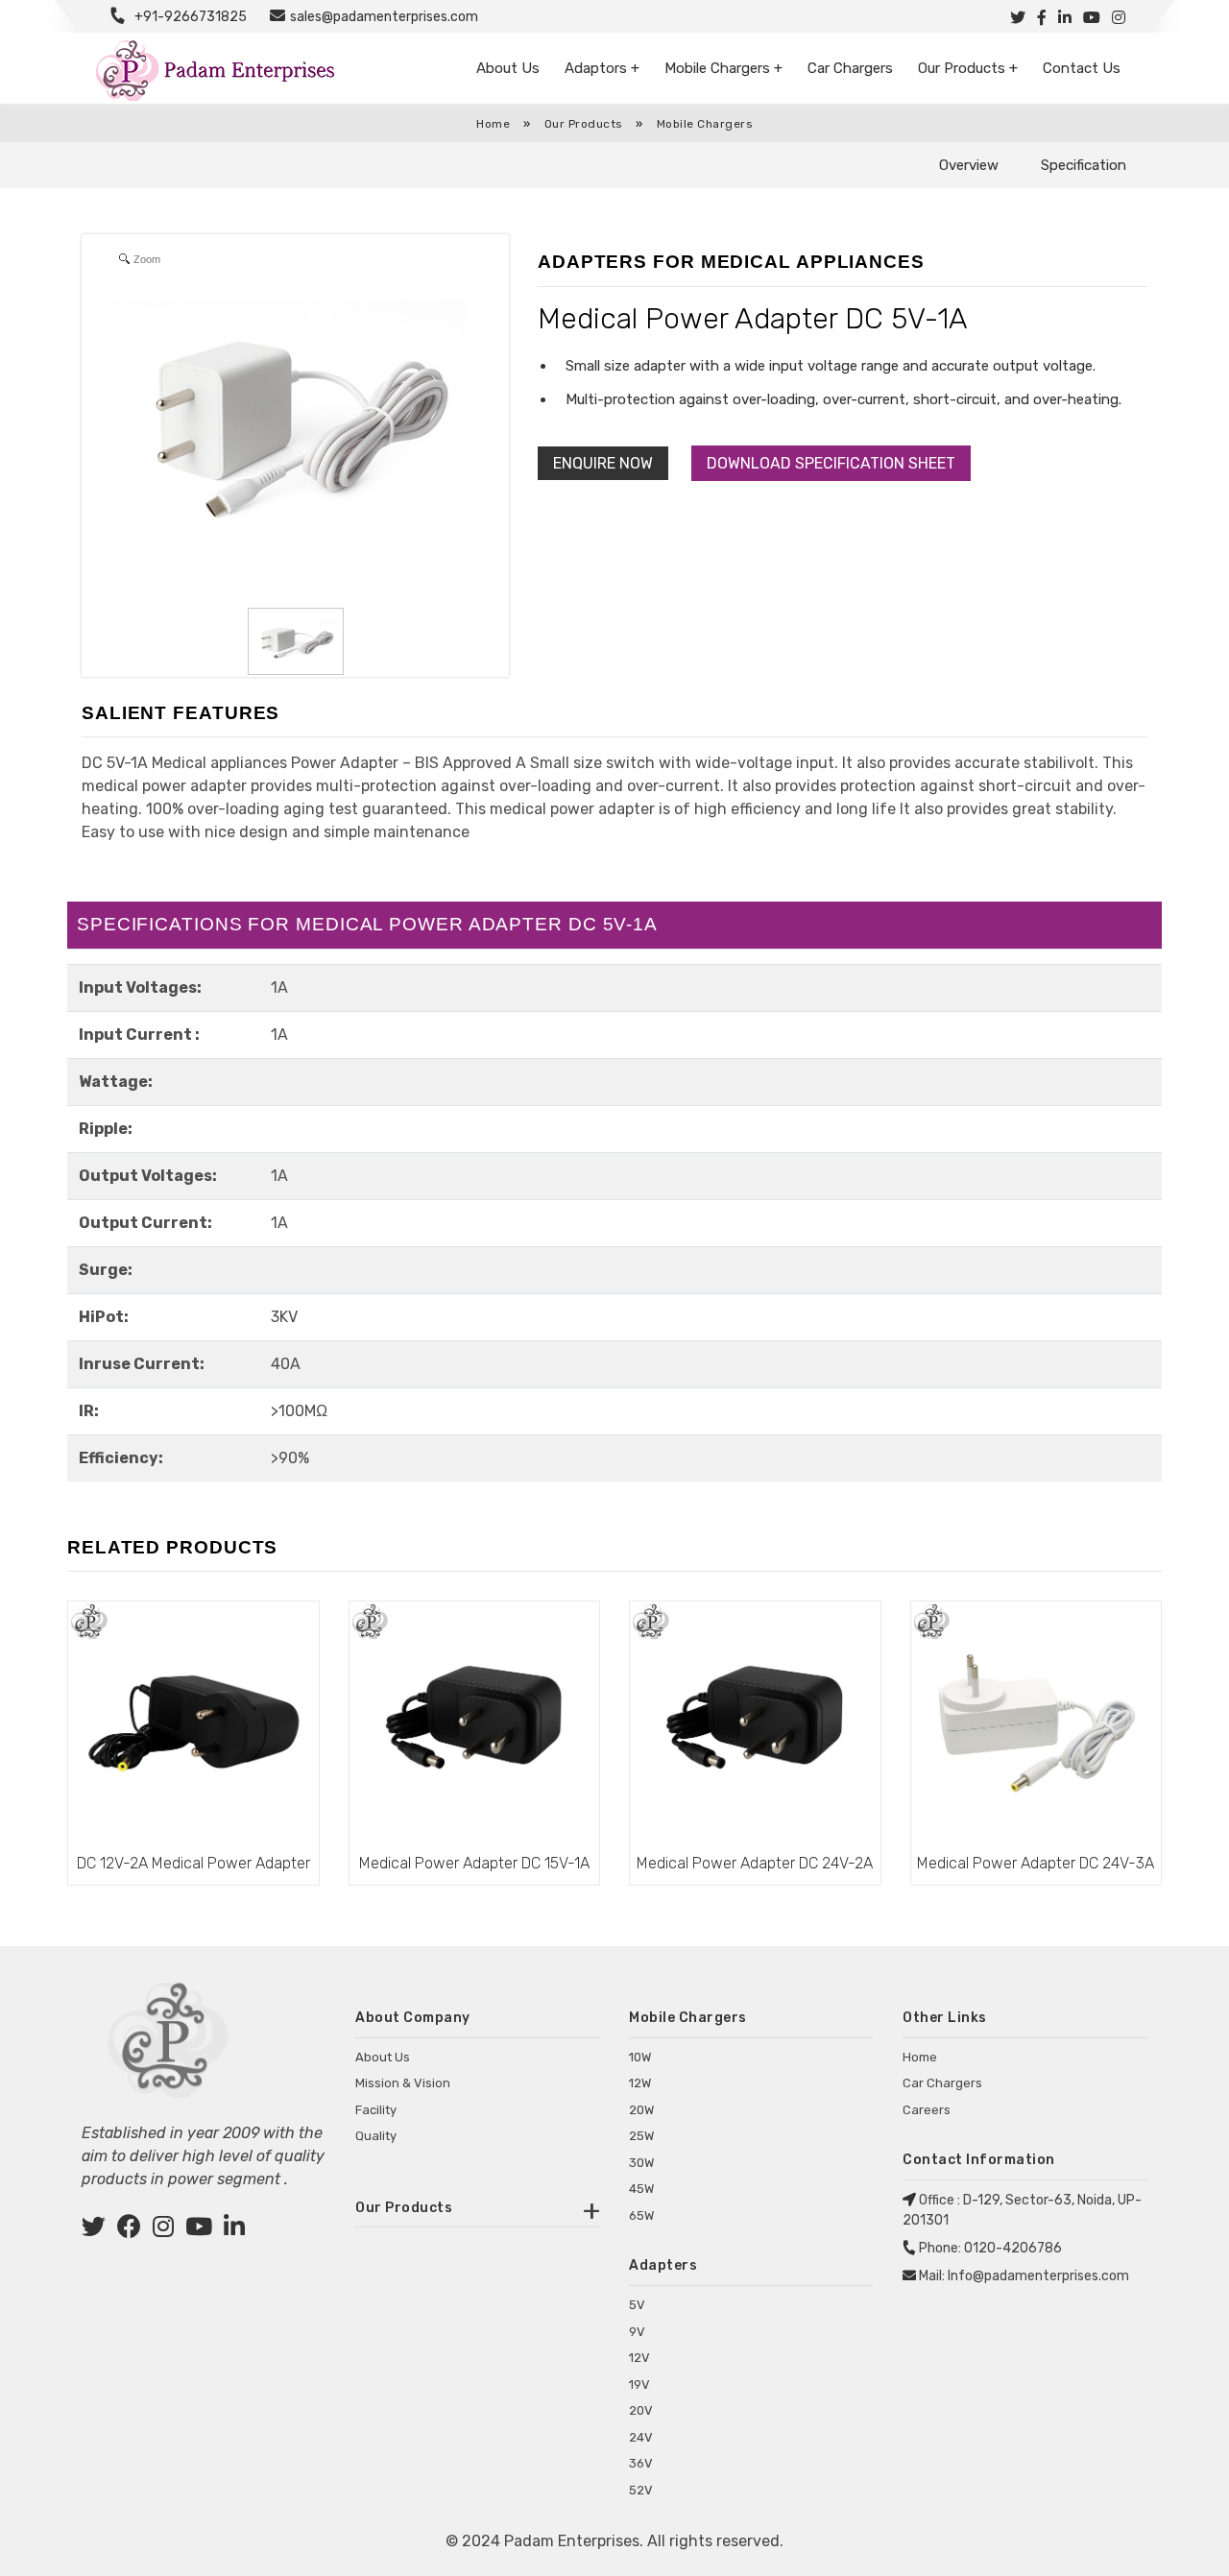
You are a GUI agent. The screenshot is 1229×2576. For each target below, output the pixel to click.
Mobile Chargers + (723, 68)
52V (641, 2490)
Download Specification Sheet (831, 463)
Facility (376, 2110)
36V (641, 2463)
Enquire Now (603, 463)
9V (637, 2332)
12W (640, 2083)
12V (639, 2358)
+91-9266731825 (191, 17)
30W (641, 2163)
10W (640, 2057)
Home (493, 124)
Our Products (586, 124)
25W (641, 2136)
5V (637, 2305)
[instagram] (163, 2230)
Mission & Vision (403, 2083)
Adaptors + (602, 68)
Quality (376, 2136)
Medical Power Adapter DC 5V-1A (753, 319)
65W (641, 2215)
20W (641, 2110)
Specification (1084, 165)
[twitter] (94, 2230)
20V (641, 2410)
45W (641, 2189)
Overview (969, 165)
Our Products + (968, 68)
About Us (508, 68)
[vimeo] (234, 2230)
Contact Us (1082, 68)
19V (639, 2384)
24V (641, 2437)
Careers (927, 2110)
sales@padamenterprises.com (384, 17)
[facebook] (129, 2230)
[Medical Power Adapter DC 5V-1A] (296, 641)
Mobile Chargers (705, 124)
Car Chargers (850, 68)
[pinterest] (199, 2230)
